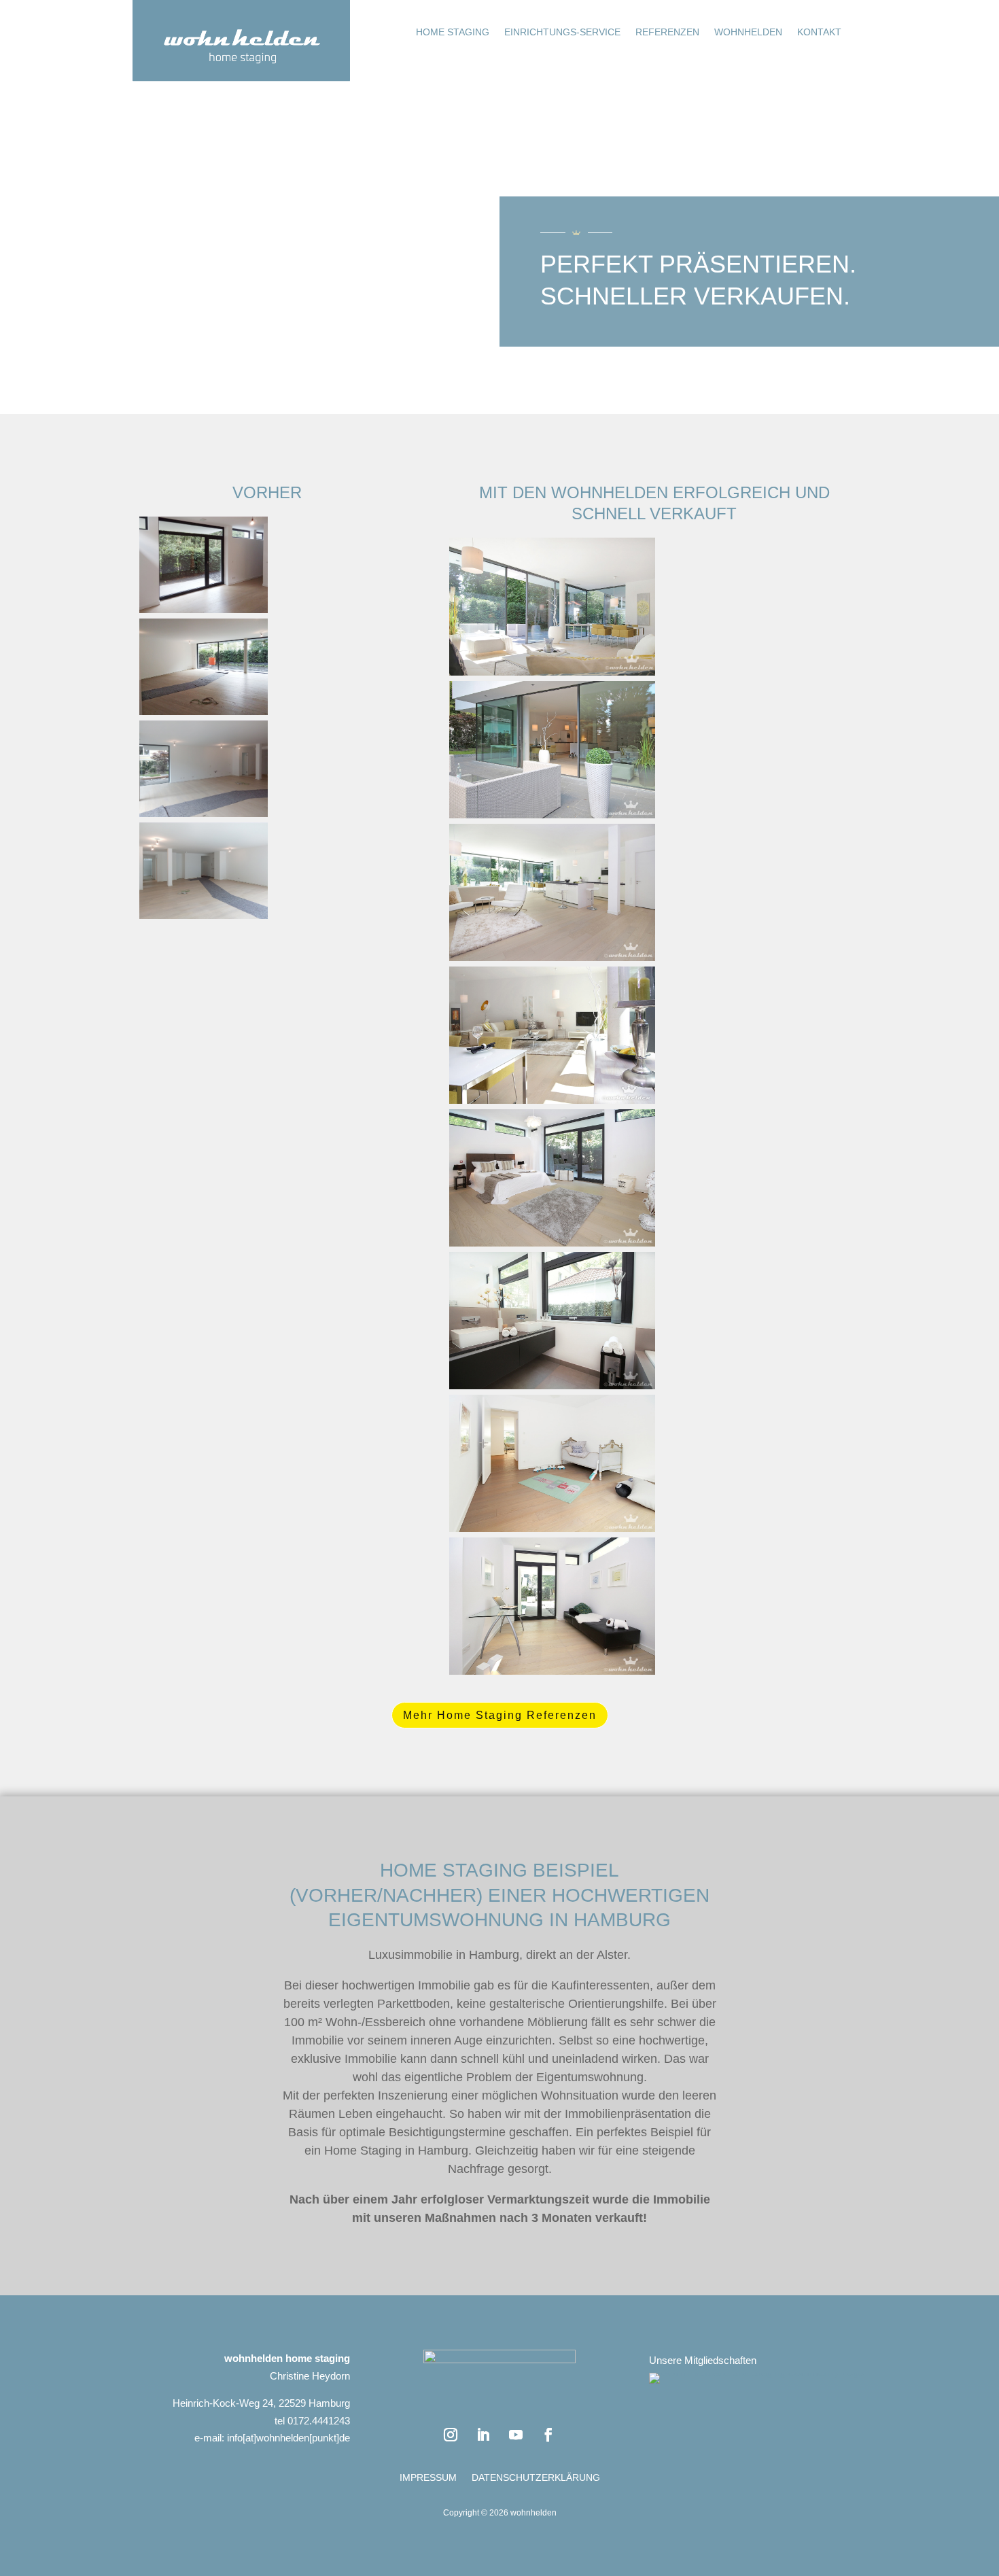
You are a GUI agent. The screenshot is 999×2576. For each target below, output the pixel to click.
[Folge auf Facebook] (548, 2435)
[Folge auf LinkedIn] (483, 2435)
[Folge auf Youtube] (516, 2435)
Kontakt (819, 32)
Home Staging (453, 32)
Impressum (428, 2478)
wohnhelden (748, 32)
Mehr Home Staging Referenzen (500, 1715)
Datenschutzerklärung (536, 2478)
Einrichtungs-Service (562, 32)
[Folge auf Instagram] (451, 2435)
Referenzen (667, 32)
